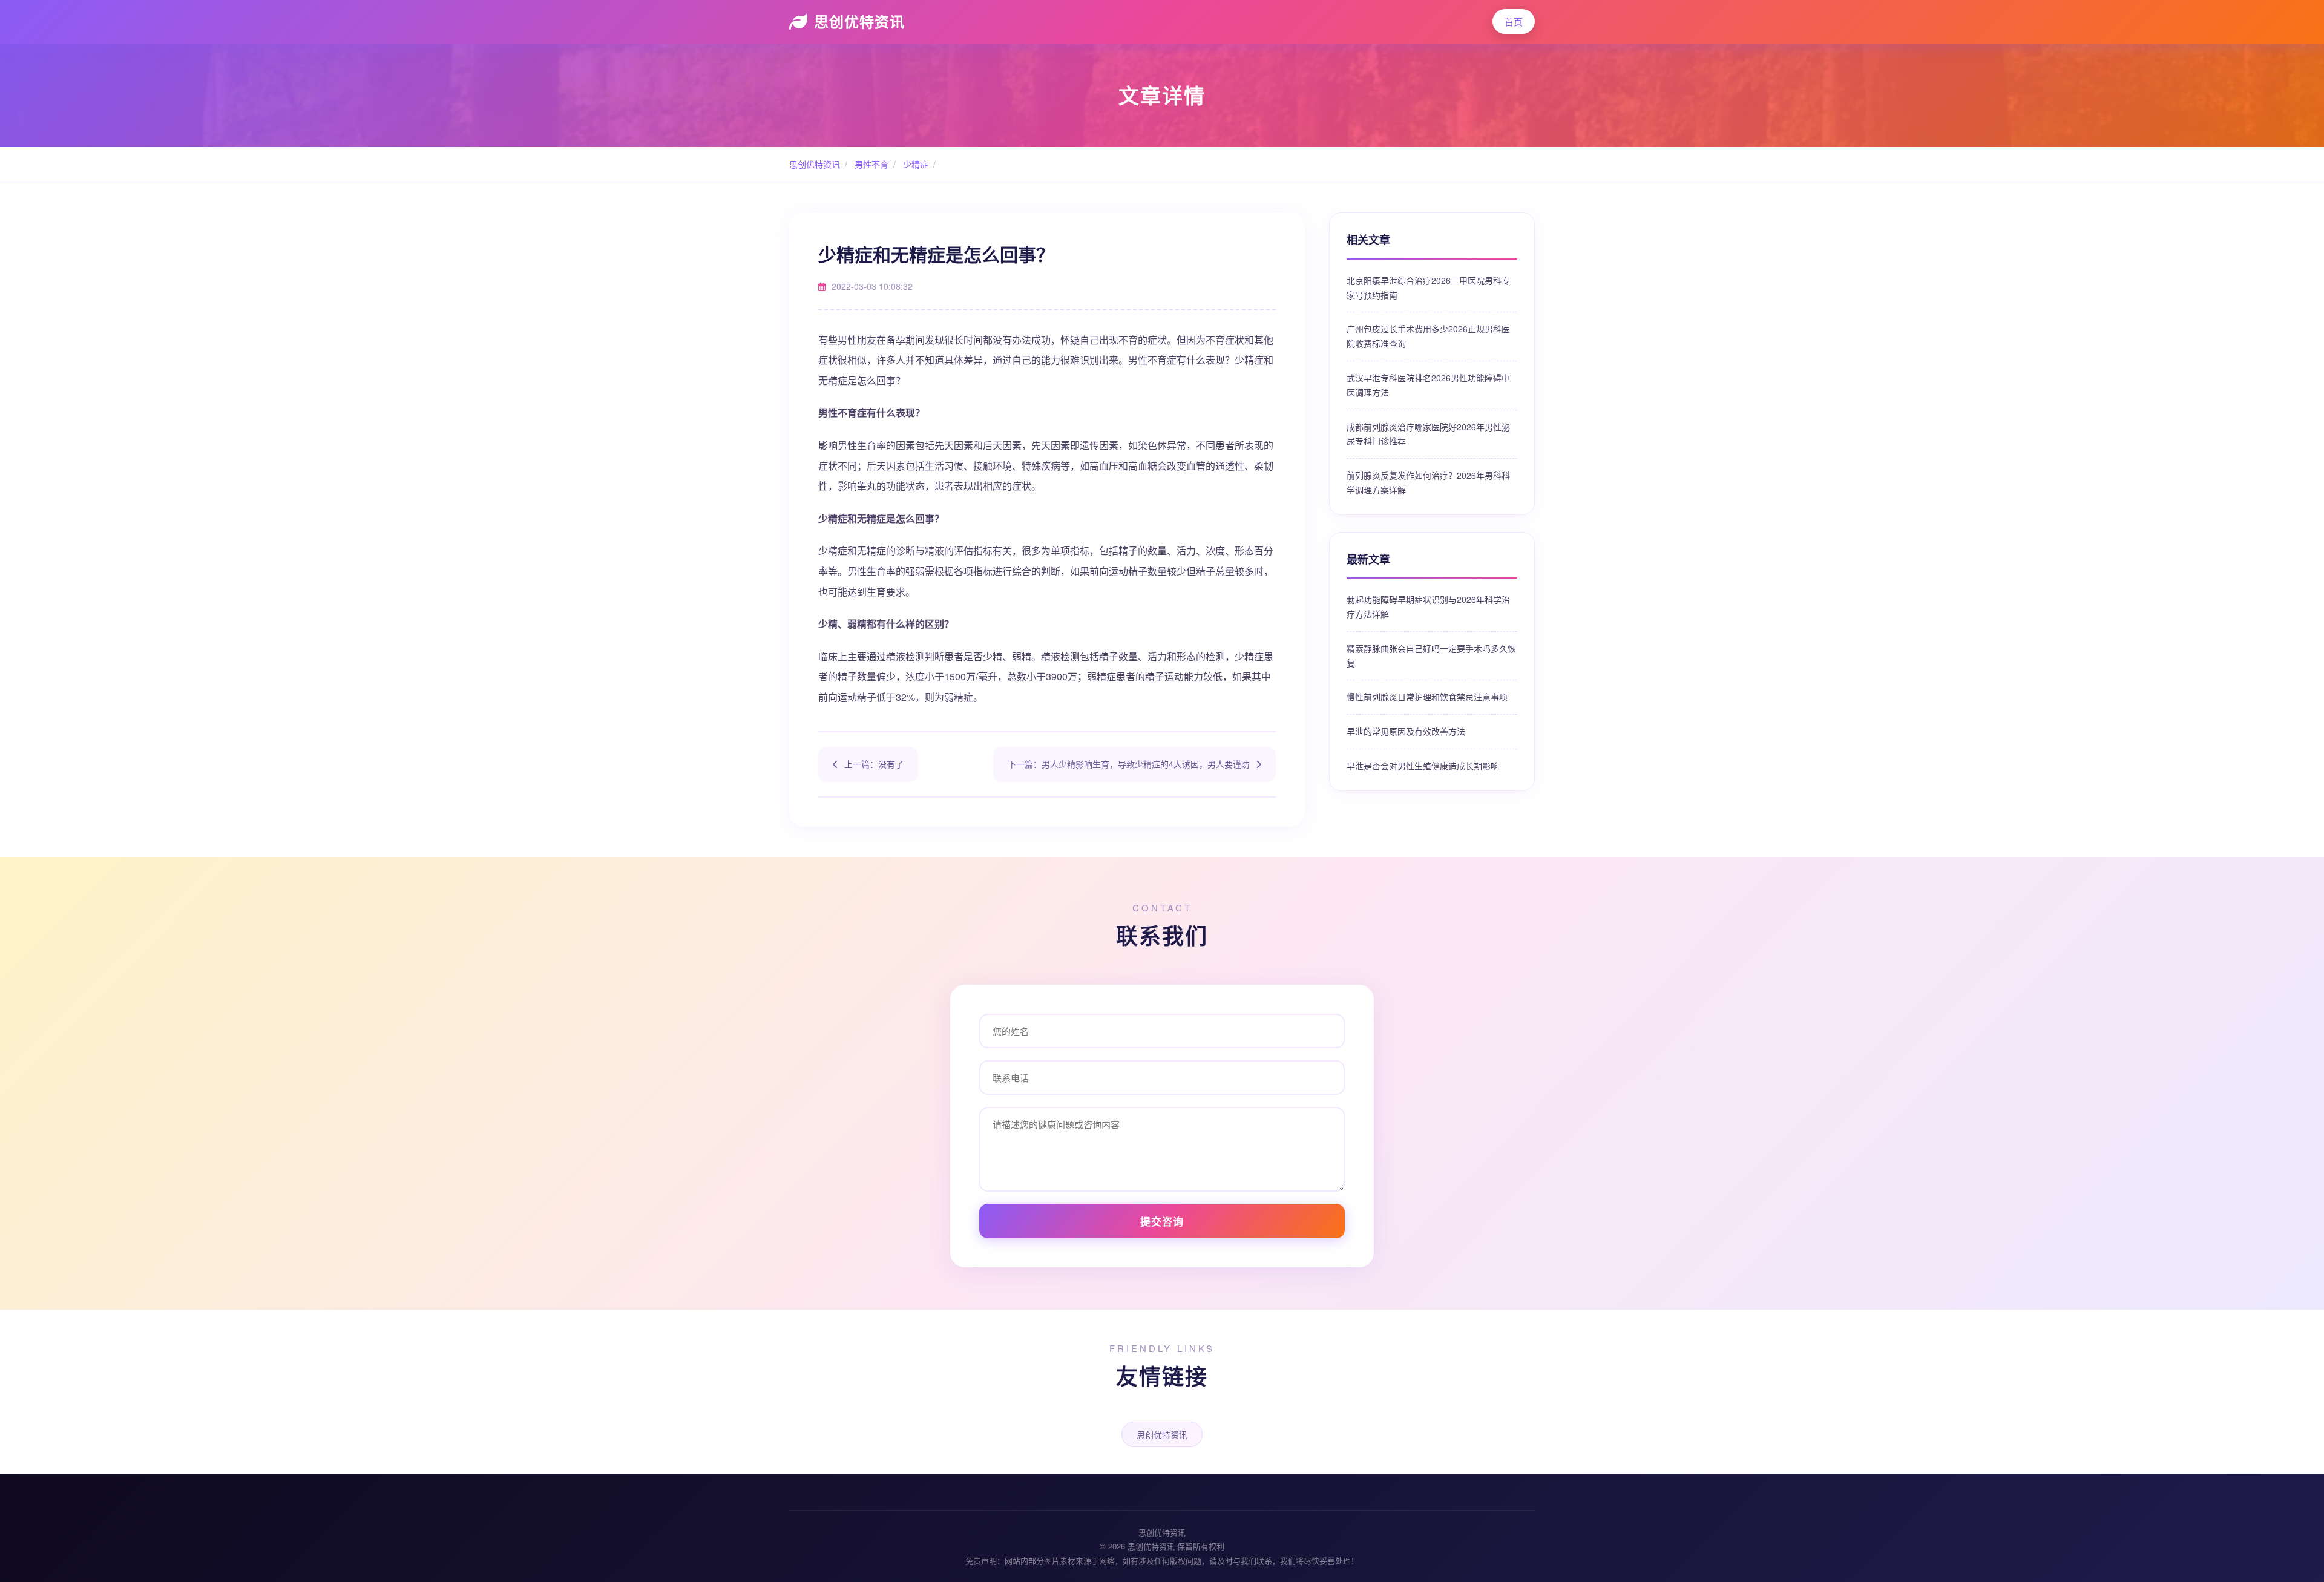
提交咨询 (1162, 1221)
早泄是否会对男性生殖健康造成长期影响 (1423, 766)
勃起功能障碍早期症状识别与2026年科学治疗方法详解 (1428, 606)
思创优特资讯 (859, 21)
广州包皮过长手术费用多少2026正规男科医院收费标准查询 (1428, 336)
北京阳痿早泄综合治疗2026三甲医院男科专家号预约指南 (1428, 287)
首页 (1514, 21)
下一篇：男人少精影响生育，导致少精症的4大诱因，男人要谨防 (1129, 764)
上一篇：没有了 (874, 764)
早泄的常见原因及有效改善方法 (1406, 731)
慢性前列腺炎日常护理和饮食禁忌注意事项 (1427, 697)
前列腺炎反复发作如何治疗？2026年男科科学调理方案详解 (1428, 482)
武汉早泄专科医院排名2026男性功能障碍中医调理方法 (1428, 385)
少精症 (914, 164)
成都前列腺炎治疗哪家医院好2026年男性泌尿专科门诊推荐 (1428, 434)
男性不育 (870, 164)
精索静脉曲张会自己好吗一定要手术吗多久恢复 (1431, 655)
